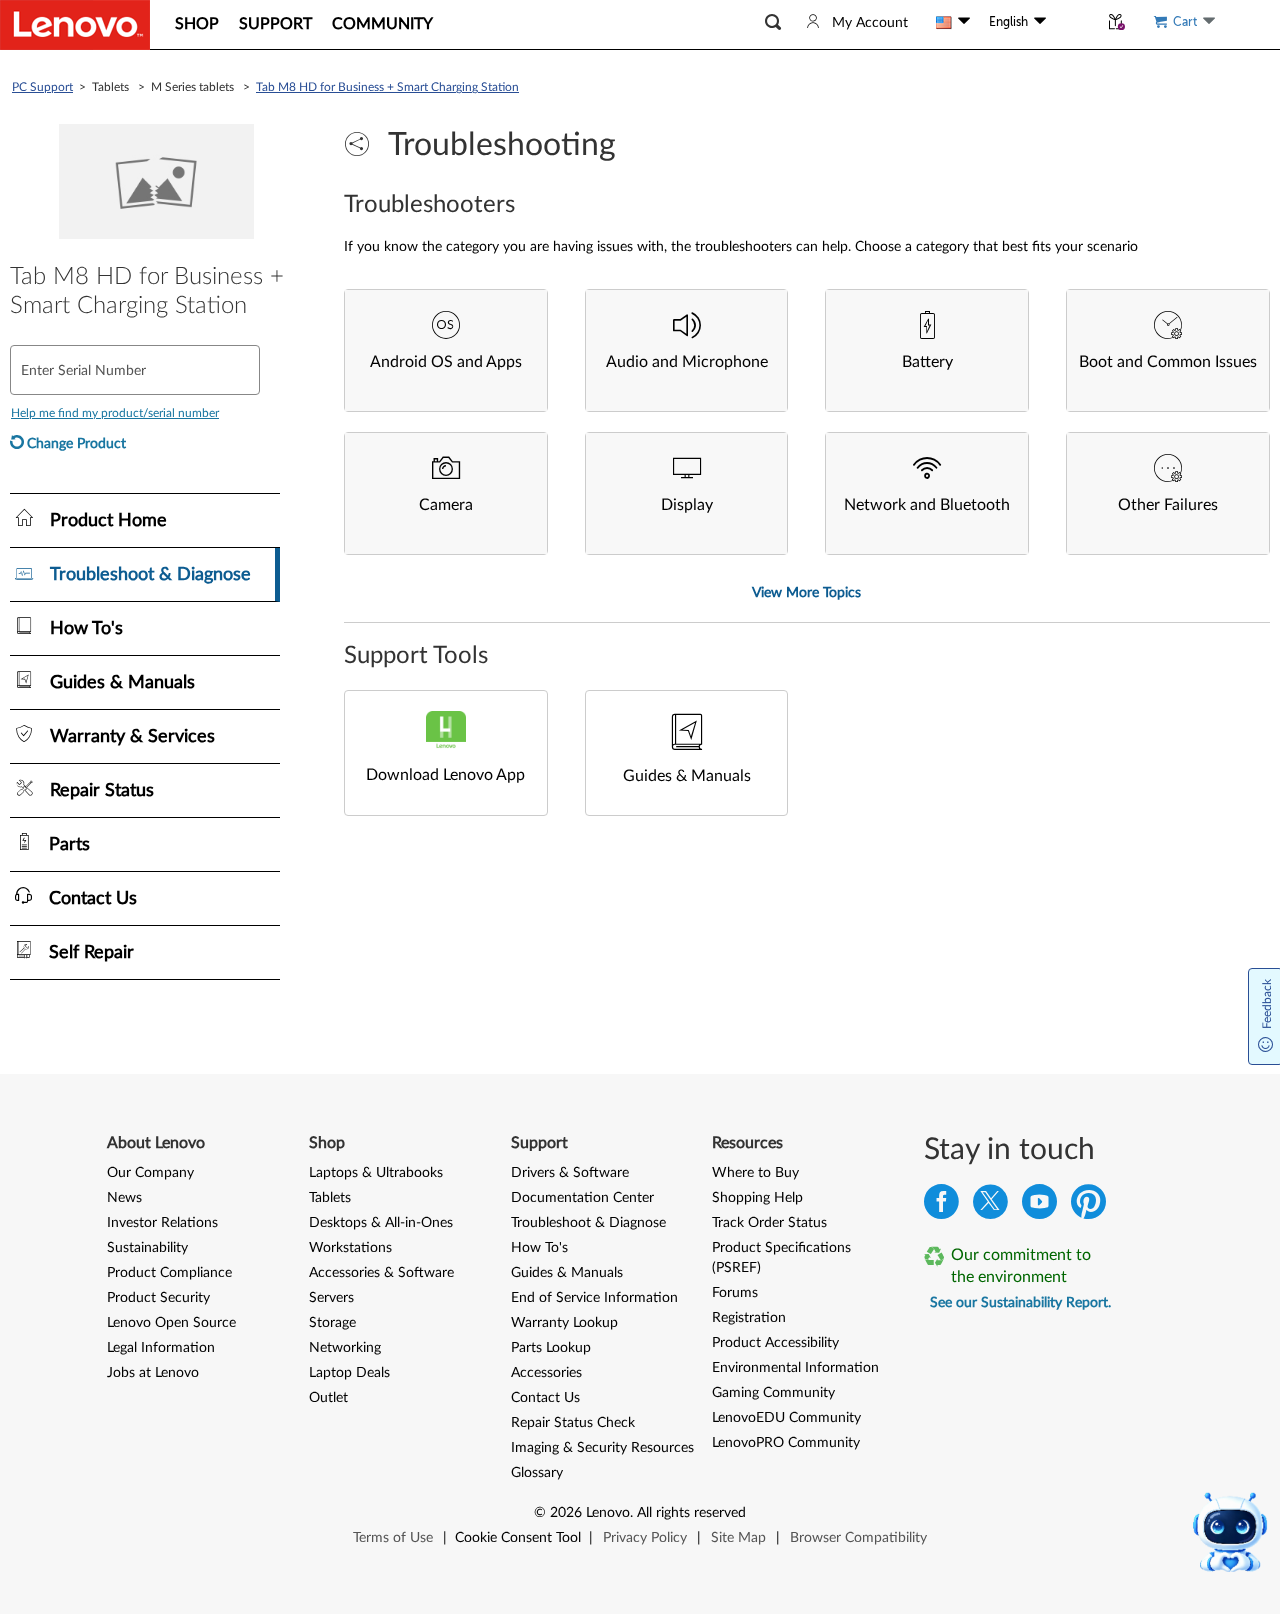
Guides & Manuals (567, 1273)
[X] (990, 1206)
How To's (539, 1248)
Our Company (150, 1173)
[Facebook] (941, 1206)
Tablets (330, 1198)
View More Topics (806, 593)
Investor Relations (162, 1223)
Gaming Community (773, 1393)
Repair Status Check (573, 1423)
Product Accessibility (775, 1343)
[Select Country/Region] (953, 22)
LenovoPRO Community (786, 1443)
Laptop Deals (349, 1373)
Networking (345, 1348)
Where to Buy (755, 1173)
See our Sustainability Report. (1020, 1303)
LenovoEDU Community (786, 1418)
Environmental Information (795, 1368)
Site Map (738, 1538)
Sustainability (147, 1248)
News (124, 1198)
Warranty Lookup (564, 1323)
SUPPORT (275, 24)
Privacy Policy (645, 1538)
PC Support (42, 87)
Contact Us (545, 1398)
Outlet (328, 1398)
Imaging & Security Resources (602, 1448)
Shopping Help (757, 1198)
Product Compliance (169, 1273)
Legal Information (161, 1348)
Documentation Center (582, 1198)
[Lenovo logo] (75, 25)
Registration (749, 1318)
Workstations (350, 1248)
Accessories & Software (381, 1273)
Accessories (546, 1373)
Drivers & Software (570, 1173)
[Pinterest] (1088, 1206)
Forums (735, 1293)
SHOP (197, 24)
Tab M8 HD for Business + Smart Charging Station (387, 87)
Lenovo (608, 1513)
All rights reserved (691, 1513)
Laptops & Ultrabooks (376, 1173)
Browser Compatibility (858, 1538)
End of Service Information (594, 1298)
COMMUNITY (382, 24)
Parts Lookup (551, 1348)
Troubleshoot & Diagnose (588, 1223)
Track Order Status (769, 1223)
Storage (332, 1323)
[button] (773, 22)
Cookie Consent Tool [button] (518, 1538)
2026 (566, 1513)
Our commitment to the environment (1021, 1266)
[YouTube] (1039, 1206)
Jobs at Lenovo (153, 1373)
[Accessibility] (1072, 22)
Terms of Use (393, 1538)
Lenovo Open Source (171, 1323)
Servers (331, 1298)
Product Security (158, 1298)
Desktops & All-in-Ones (381, 1223)
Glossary (537, 1473)
